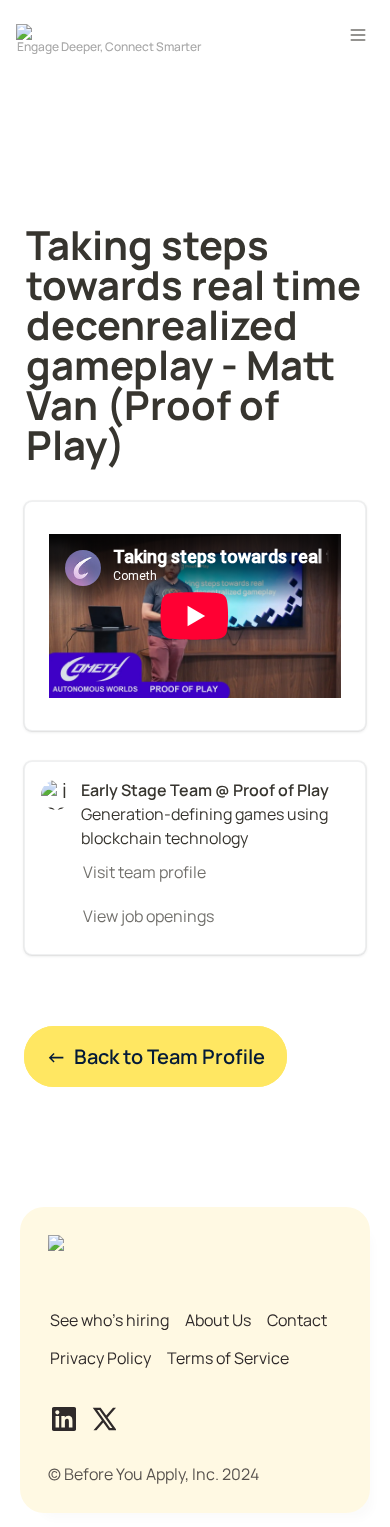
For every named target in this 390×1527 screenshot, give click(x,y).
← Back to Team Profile (155, 1056)
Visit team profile (144, 872)
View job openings (148, 916)
